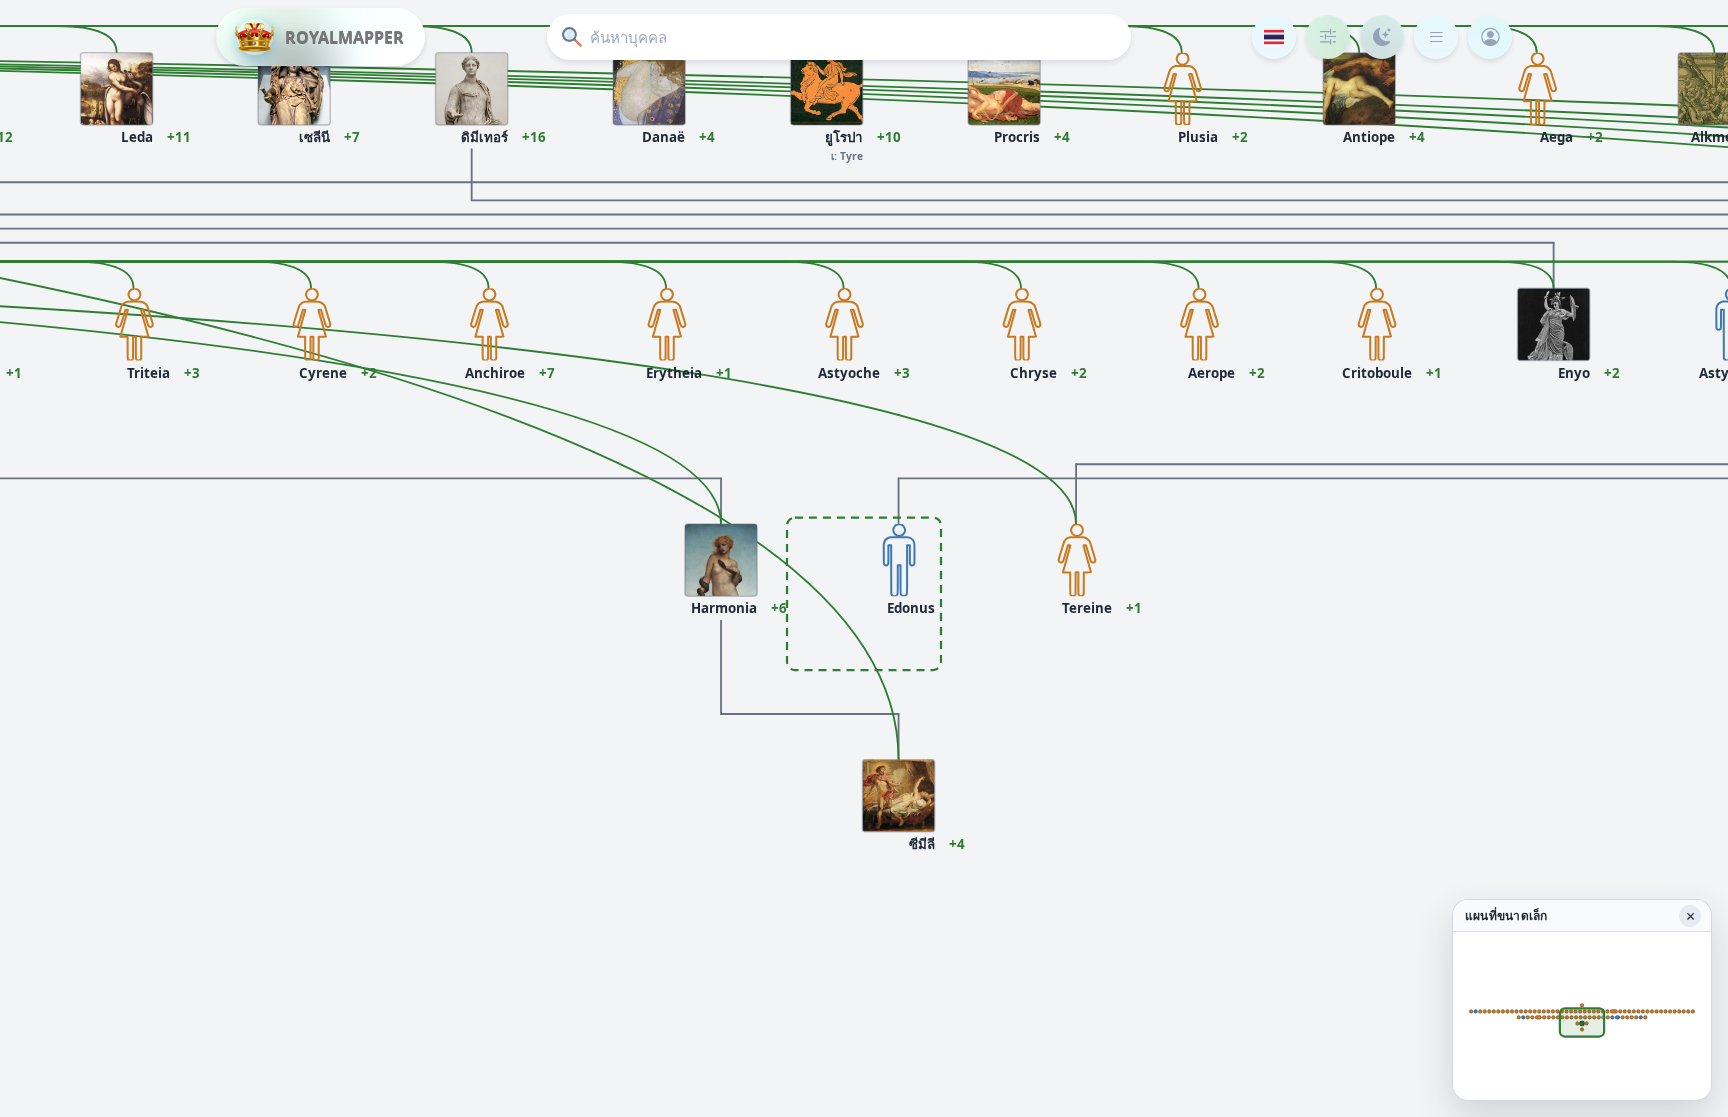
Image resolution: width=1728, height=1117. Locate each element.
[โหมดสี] (1382, 37)
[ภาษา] (1274, 37)
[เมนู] (1436, 37)
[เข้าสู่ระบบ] (1490, 37)
